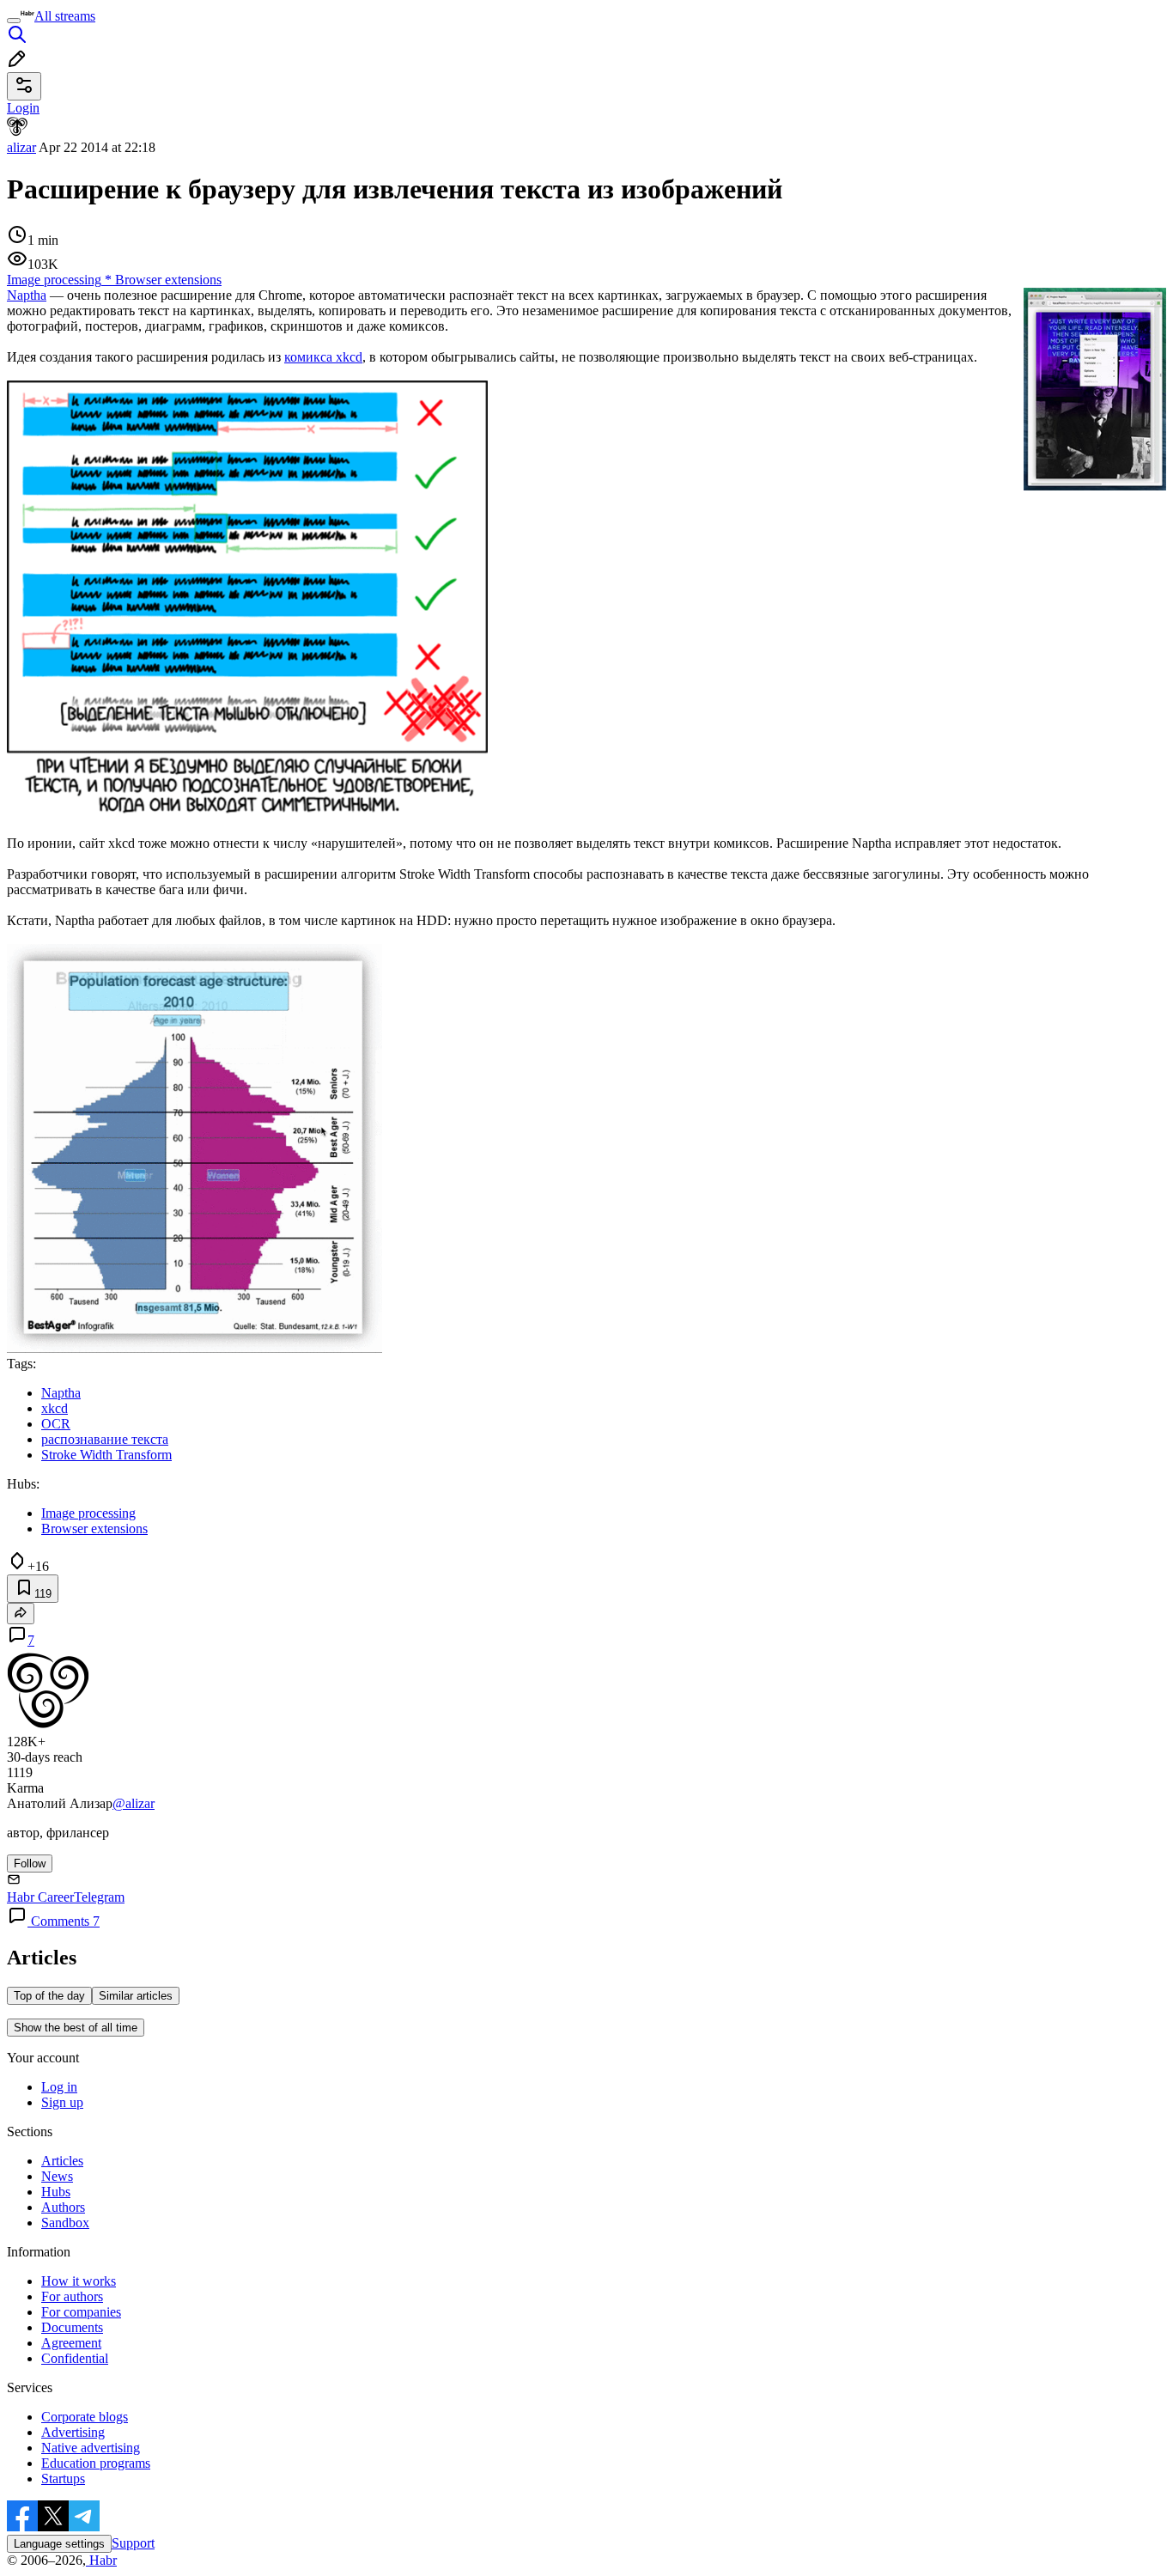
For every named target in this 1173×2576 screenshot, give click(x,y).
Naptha (27, 295)
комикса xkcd (323, 357)
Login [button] (23, 108)
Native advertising (91, 2448)
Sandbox (65, 2223)
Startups (63, 2479)
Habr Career (40, 1897)
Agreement (71, 2343)
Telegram (99, 1897)
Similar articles (136, 1996)
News (57, 2176)
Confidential (75, 2358)
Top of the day (49, 1996)
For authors (72, 2296)
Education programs (96, 2463)
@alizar (134, 1803)
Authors (63, 2207)
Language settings (59, 2544)
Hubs (56, 2192)
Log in (59, 2087)
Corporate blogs (85, 2417)
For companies (81, 2312)
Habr (101, 2560)
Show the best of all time (76, 2028)
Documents (72, 2327)
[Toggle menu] (14, 21)
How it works (79, 2281)
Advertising (73, 2432)
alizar (21, 147)
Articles (62, 2161)
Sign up (62, 2102)
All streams (65, 16)
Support (133, 2543)
